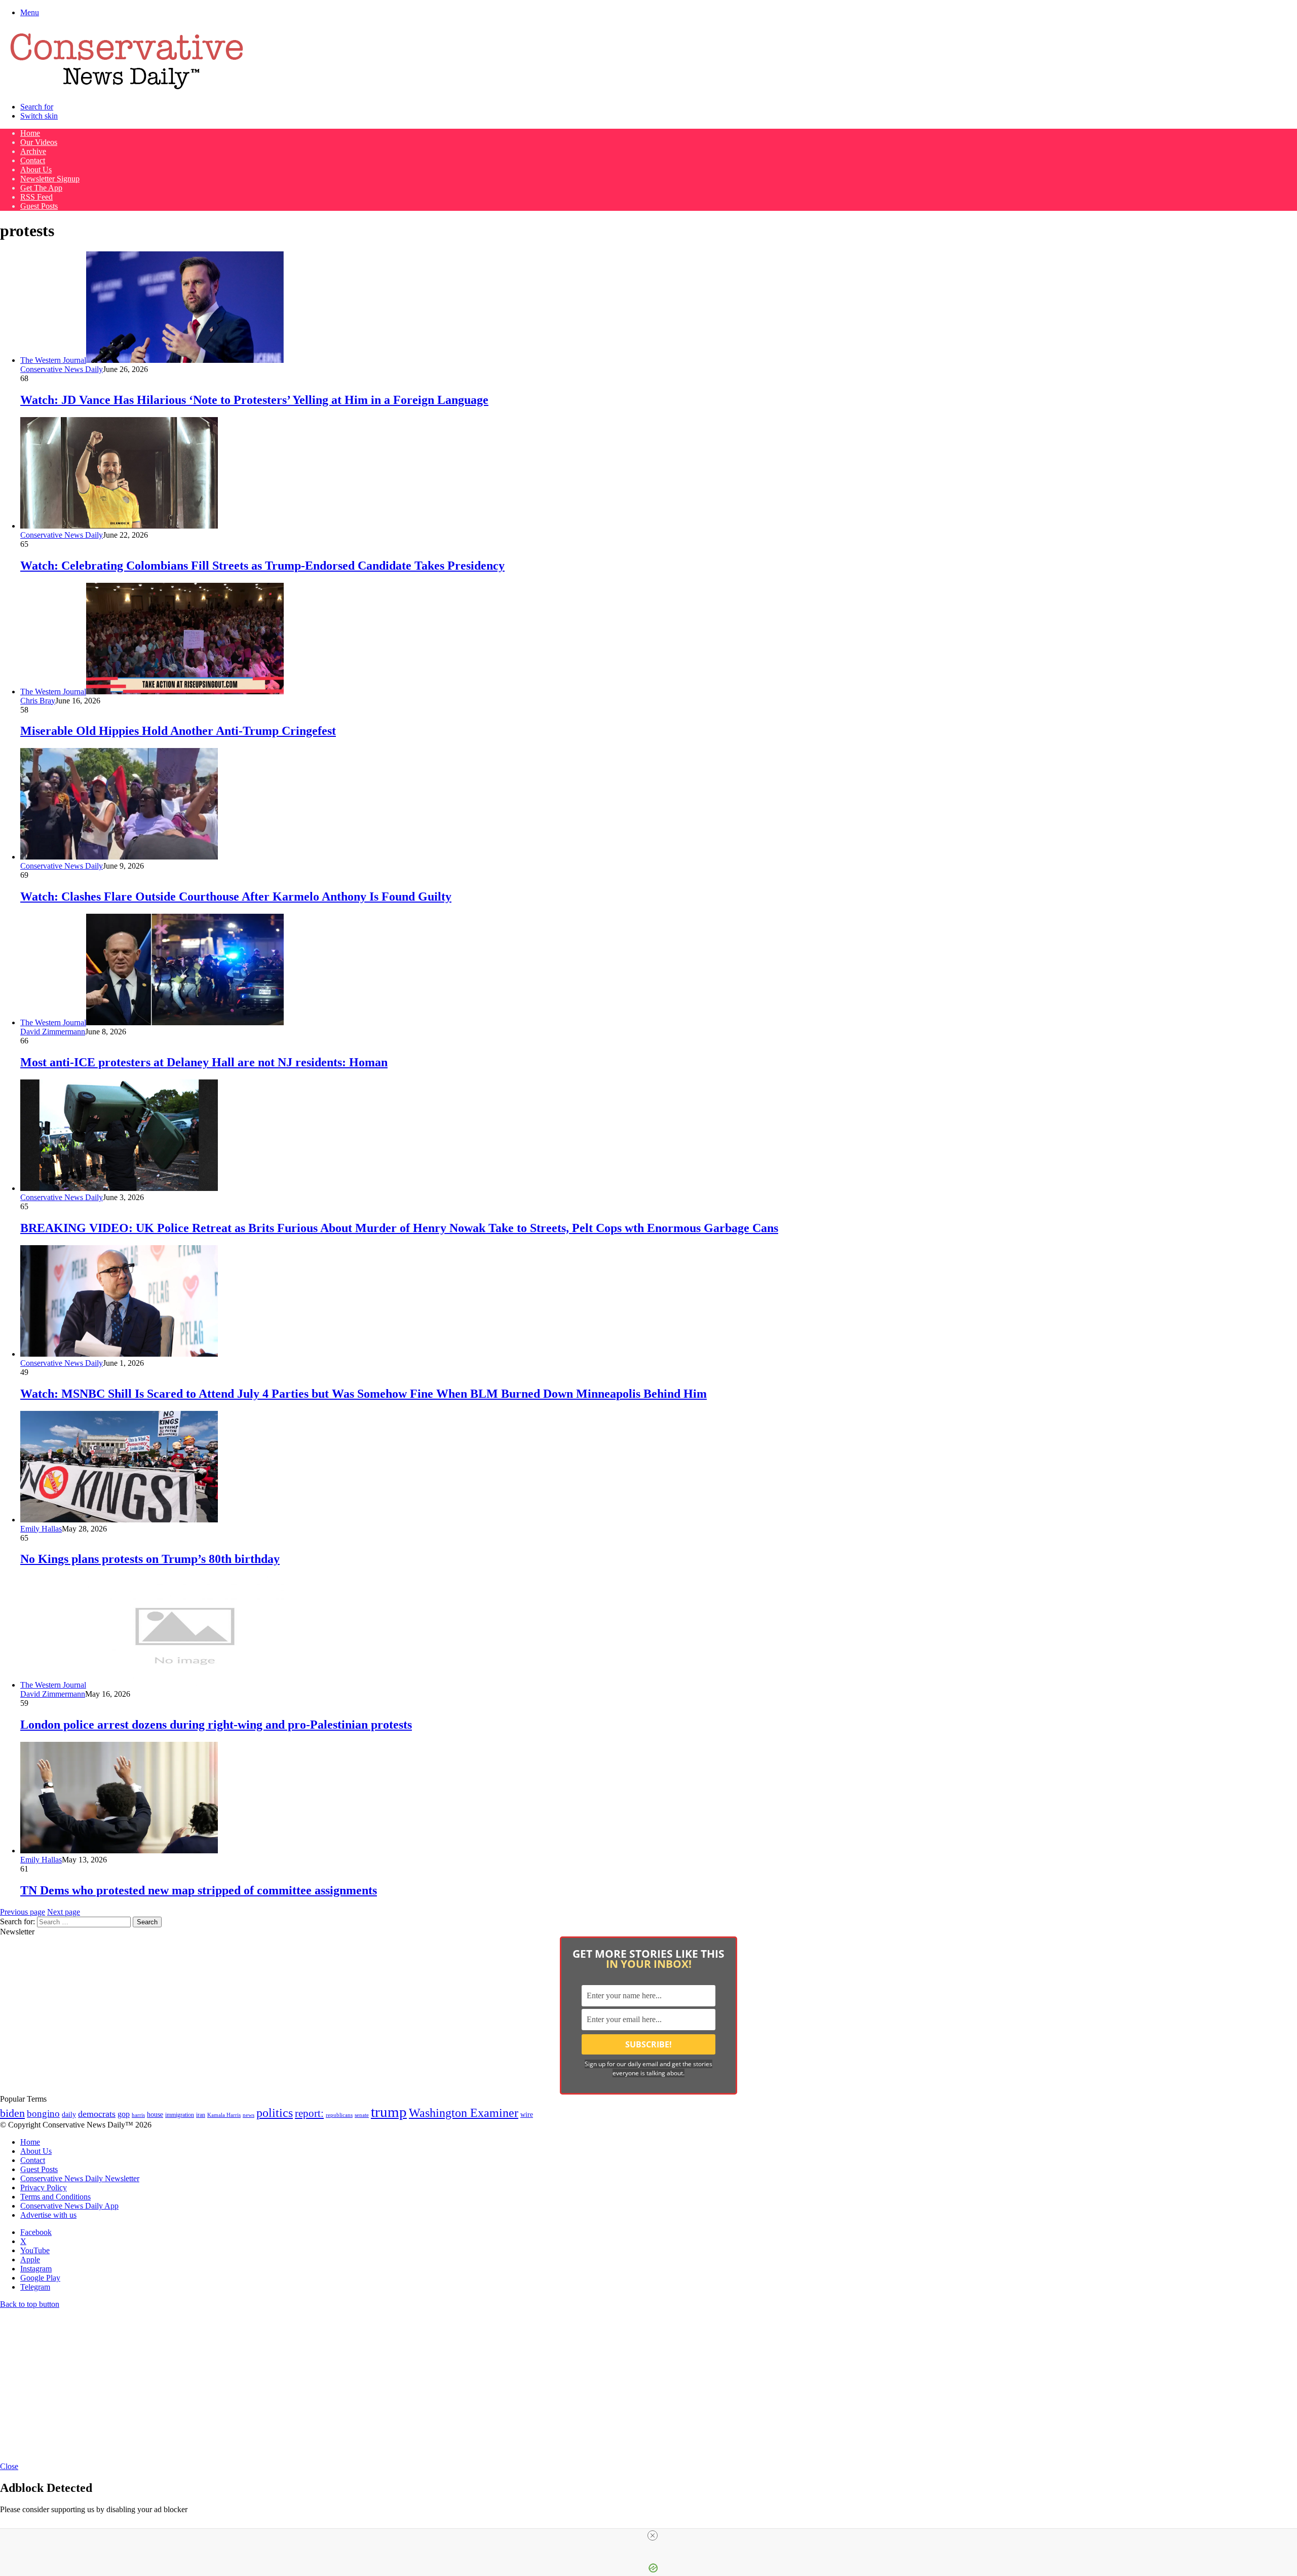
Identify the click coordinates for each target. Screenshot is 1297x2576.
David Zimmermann (53, 1032)
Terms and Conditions (55, 2197)
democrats (97, 2114)
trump (389, 2112)
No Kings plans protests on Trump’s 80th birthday (150, 1559)
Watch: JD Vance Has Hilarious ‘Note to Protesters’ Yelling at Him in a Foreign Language (254, 400)
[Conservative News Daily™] (127, 89)
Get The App (41, 188)
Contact (33, 160)
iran (201, 2115)
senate (362, 2115)
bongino (43, 2114)
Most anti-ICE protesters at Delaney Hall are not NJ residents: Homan (204, 1062)
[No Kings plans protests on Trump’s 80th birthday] (119, 1520)
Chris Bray (38, 701)
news (249, 2115)
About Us (36, 170)
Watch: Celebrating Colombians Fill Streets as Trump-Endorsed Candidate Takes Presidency (262, 566)
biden (12, 2113)
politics (275, 2113)
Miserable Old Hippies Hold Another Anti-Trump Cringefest (178, 731)
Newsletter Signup (50, 179)
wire (527, 2115)
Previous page (23, 1912)
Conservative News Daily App (69, 2206)
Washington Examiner (464, 2113)
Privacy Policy (44, 2188)
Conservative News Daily (62, 369)
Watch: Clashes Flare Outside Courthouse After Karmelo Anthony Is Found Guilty (236, 897)
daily (69, 2114)
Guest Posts (39, 206)
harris (138, 2115)
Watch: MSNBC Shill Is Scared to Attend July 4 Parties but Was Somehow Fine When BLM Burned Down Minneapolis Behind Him (364, 1394)
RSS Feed (36, 197)
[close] (653, 2535)
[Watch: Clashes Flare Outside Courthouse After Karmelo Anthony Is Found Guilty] (119, 857)
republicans (339, 2115)
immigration (180, 2115)
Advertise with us (48, 2215)
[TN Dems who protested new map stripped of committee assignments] (119, 1851)
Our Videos (39, 142)
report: (309, 2113)
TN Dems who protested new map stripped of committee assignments (199, 1890)
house (155, 2115)
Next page (64, 1912)
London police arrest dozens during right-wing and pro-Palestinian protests (216, 1725)
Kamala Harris (224, 2115)
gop (124, 2114)
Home (30, 133)
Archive (33, 151)
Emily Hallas (41, 1529)
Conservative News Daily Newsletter (80, 2178)
